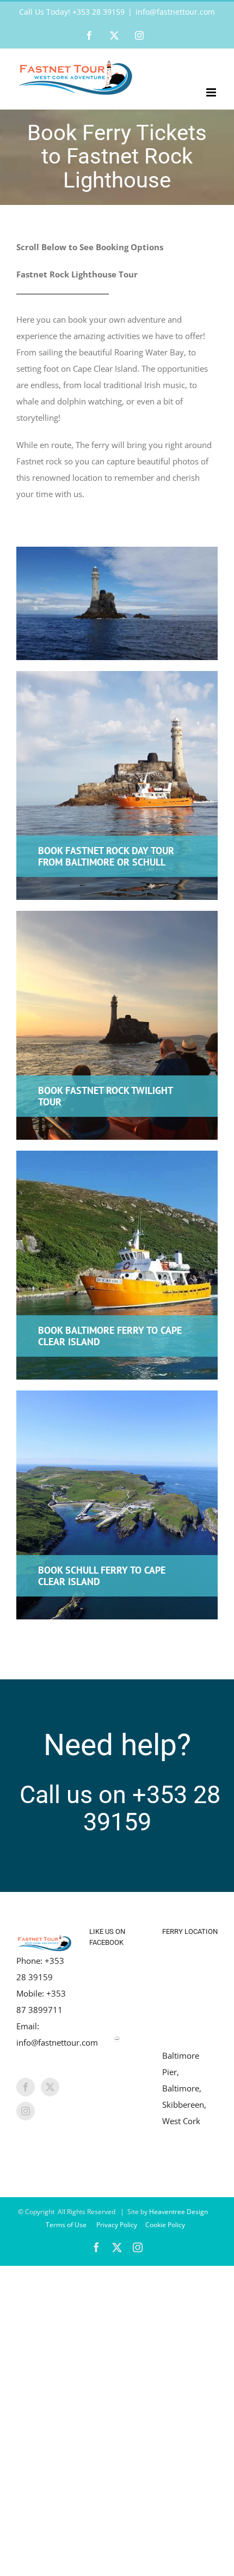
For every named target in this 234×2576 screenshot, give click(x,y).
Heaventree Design (179, 2212)
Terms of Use (67, 2225)
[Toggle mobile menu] (212, 92)
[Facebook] (26, 2087)
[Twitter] (50, 2087)
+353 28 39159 (152, 1808)
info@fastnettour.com (175, 12)
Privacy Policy (118, 2225)
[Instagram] (26, 2111)
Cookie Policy (166, 2225)
